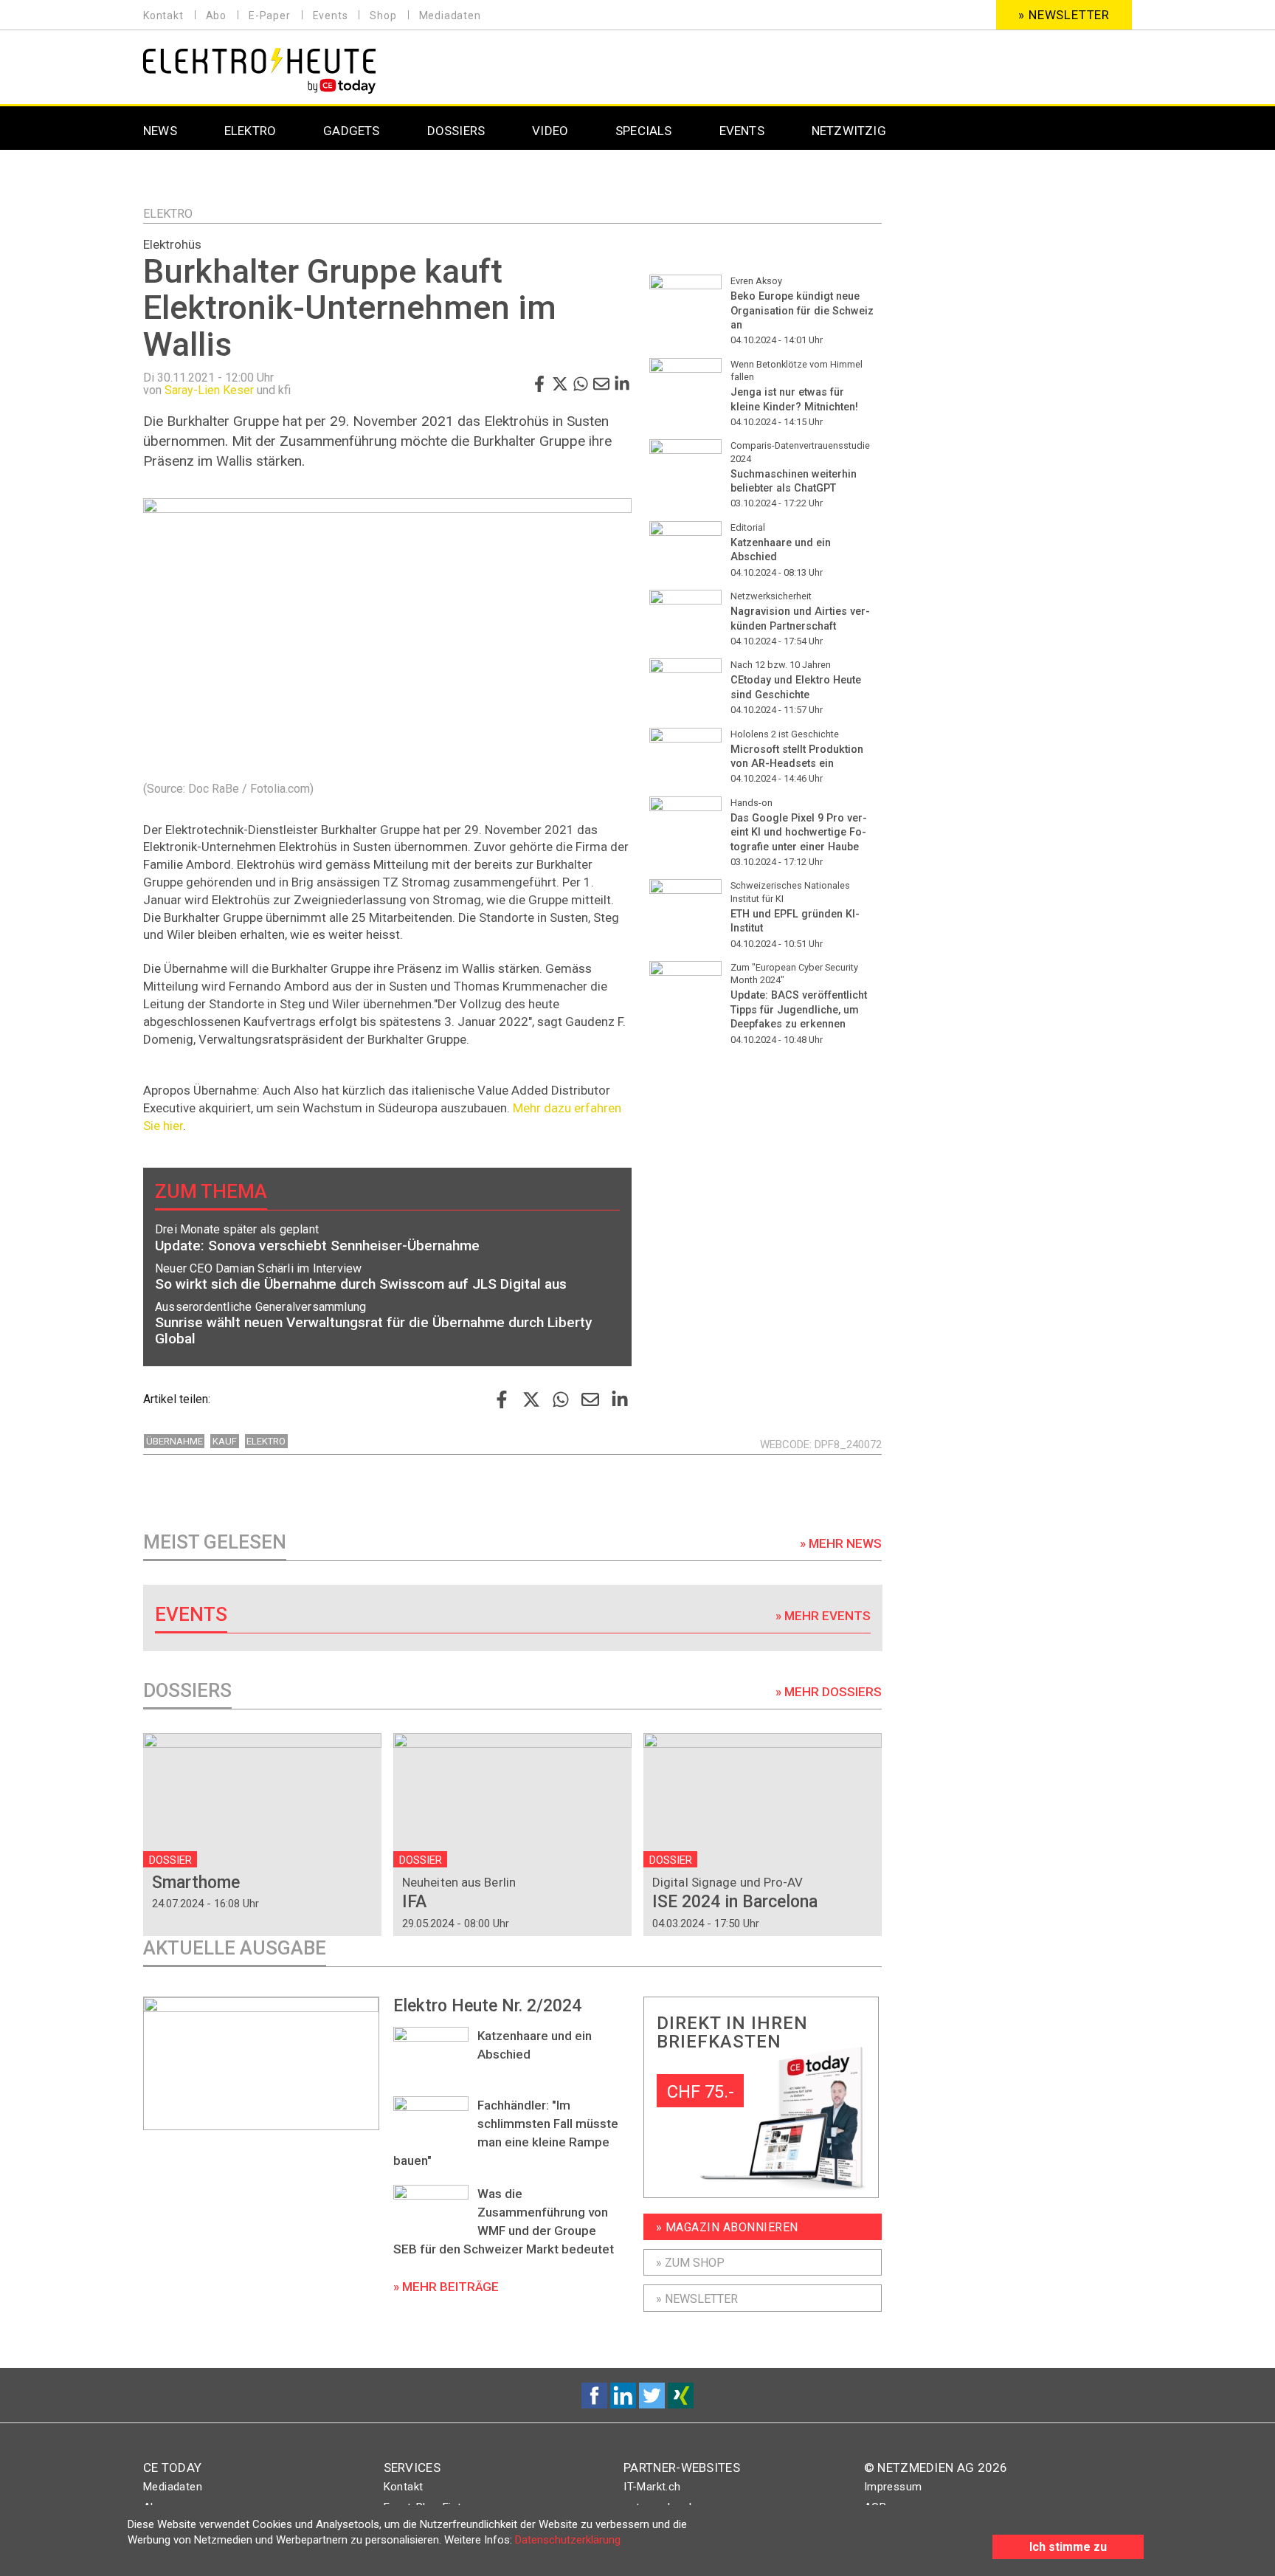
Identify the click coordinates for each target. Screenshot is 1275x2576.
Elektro (168, 214)
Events (331, 16)
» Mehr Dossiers (829, 1692)
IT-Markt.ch (652, 2487)
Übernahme (175, 1441)
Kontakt (163, 16)
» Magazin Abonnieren (727, 2227)
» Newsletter (1064, 15)
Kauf (225, 1441)
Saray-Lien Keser (209, 390)
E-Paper (270, 16)
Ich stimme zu (1068, 2547)
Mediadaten (450, 16)
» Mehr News (841, 1543)
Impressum (893, 2487)
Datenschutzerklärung (568, 2540)
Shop (383, 16)
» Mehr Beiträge (446, 2287)
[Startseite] (259, 69)
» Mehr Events (823, 1616)
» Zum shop (690, 2263)
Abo (216, 16)
